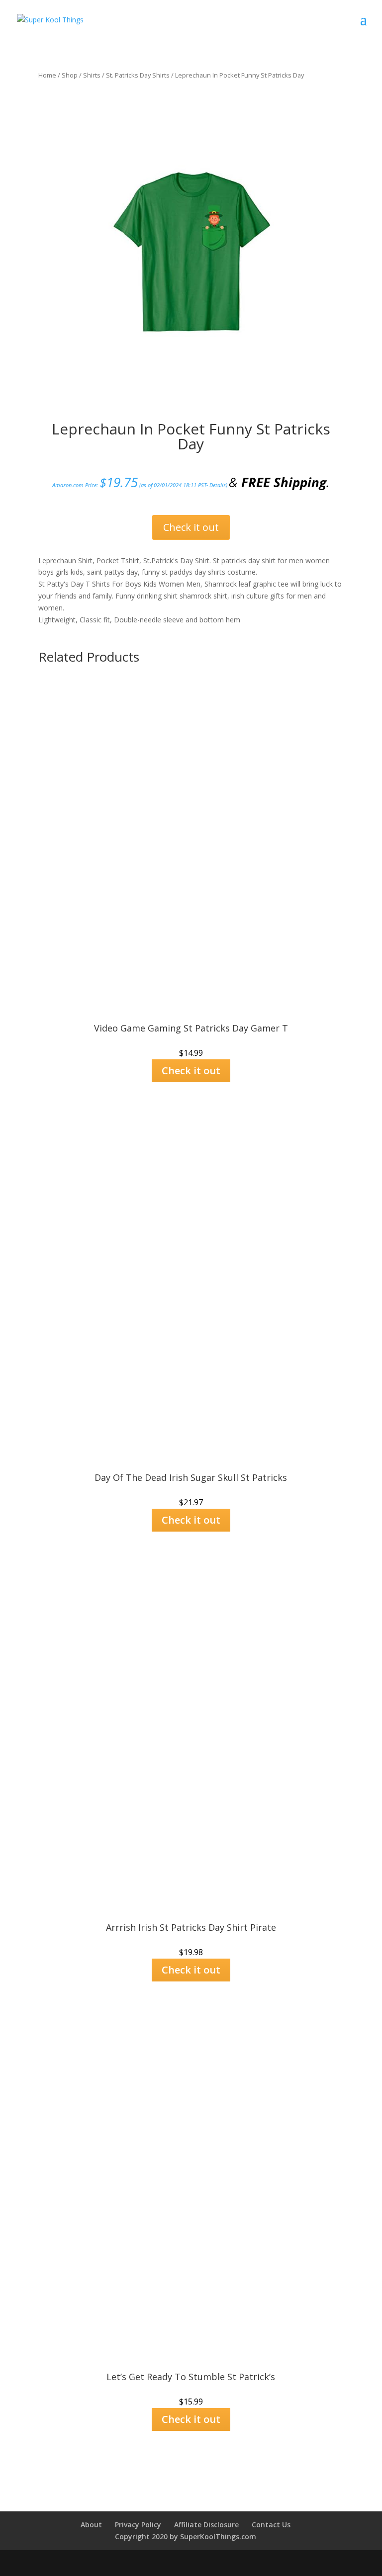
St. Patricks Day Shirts (138, 75)
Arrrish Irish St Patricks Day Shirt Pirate (191, 1927)
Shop (70, 75)
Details (218, 485)
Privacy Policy (138, 2525)
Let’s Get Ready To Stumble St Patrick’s (191, 2377)
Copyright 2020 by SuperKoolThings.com (186, 2536)
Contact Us (271, 2525)
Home (47, 75)
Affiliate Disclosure (206, 2525)
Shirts (92, 75)
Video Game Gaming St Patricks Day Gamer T (191, 1028)
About (91, 2525)
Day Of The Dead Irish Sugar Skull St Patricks (191, 1477)
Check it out (191, 527)
